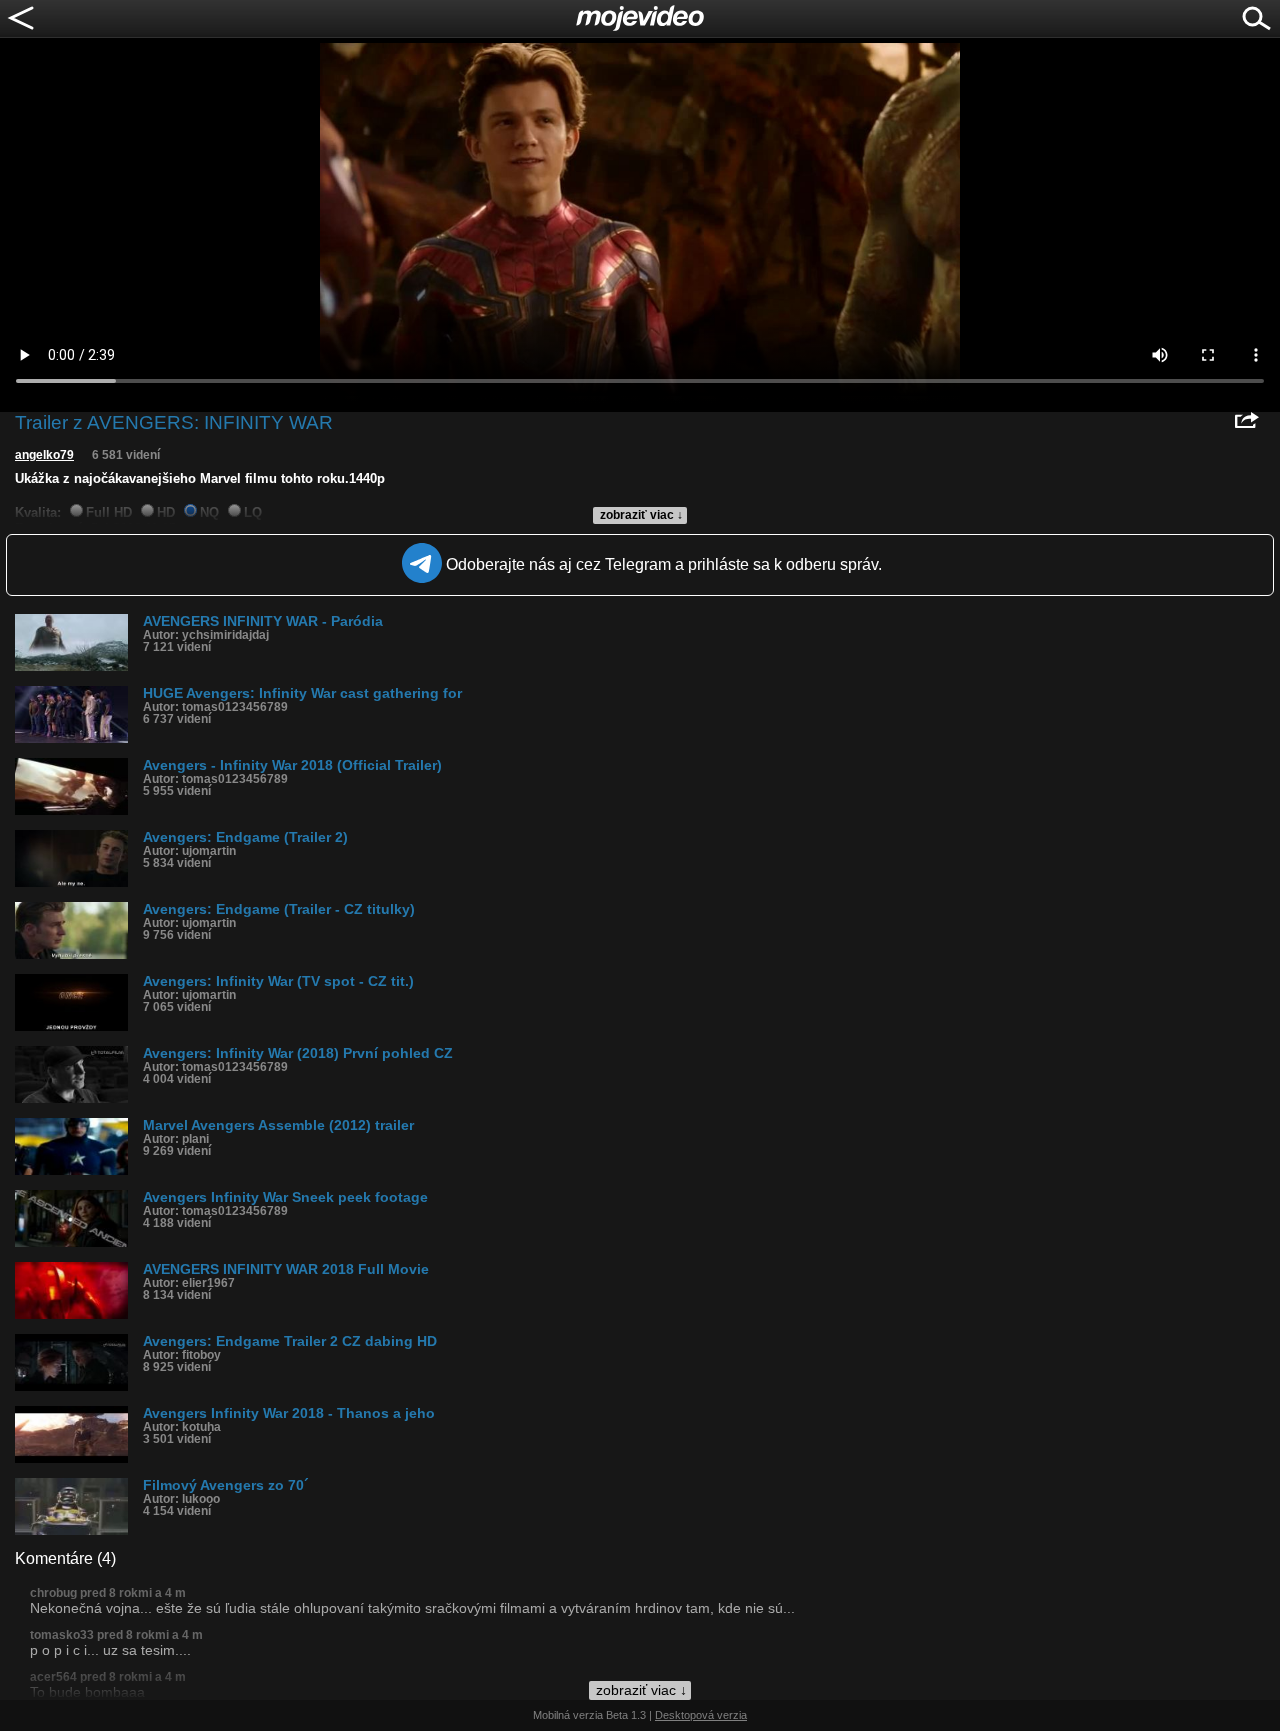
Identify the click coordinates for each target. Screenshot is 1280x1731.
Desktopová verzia (701, 1715)
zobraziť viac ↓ (641, 515)
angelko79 (44, 455)
